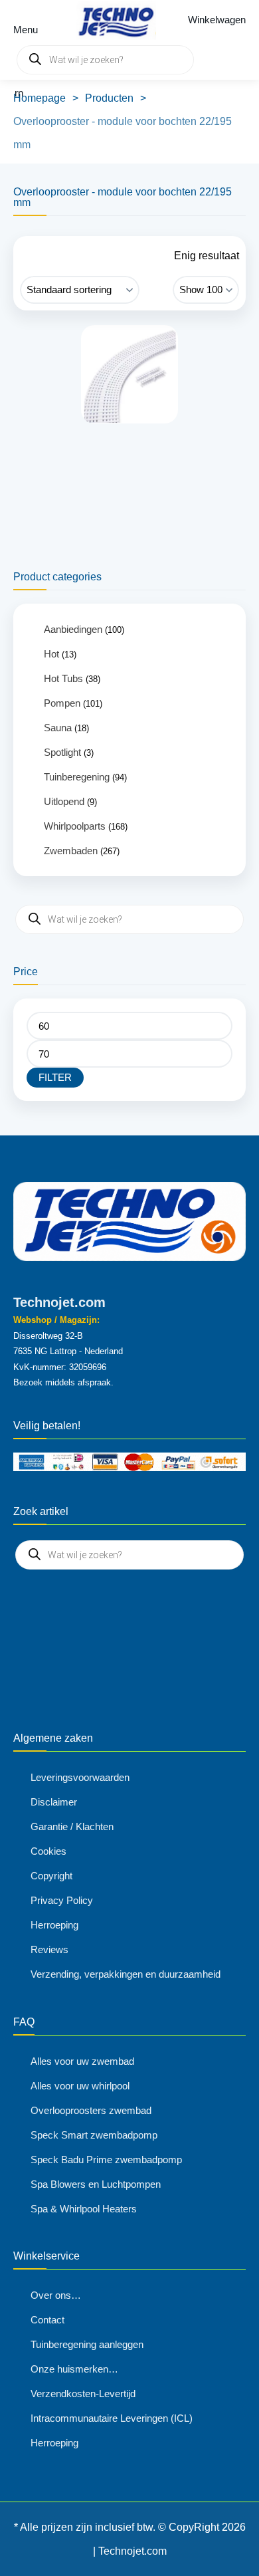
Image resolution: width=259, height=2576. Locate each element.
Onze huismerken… (74, 2369)
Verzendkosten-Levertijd (83, 2394)
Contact (47, 2320)
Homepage (40, 98)
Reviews (49, 1949)
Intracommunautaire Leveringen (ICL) (112, 2418)
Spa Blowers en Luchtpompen (96, 2184)
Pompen (62, 703)
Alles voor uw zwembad (82, 2061)
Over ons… (56, 2295)
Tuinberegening (77, 777)
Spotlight (62, 752)
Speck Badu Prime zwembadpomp (106, 2160)
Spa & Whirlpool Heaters (84, 2209)
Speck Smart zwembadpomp (94, 2135)
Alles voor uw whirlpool (80, 2086)
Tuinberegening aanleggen (87, 2344)
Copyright (51, 1876)
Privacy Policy (62, 1900)
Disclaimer (54, 1802)
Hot (51, 654)
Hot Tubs (63, 678)
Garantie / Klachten (72, 1826)
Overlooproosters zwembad (91, 2110)
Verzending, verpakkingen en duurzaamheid (126, 1974)
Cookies (48, 1851)
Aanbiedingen (73, 629)
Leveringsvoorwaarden (80, 1777)
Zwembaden (71, 851)
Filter (55, 1077)
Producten (109, 98)
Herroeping (54, 1925)
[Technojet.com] (113, 20)
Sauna (58, 728)
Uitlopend (64, 801)
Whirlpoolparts (75, 826)
